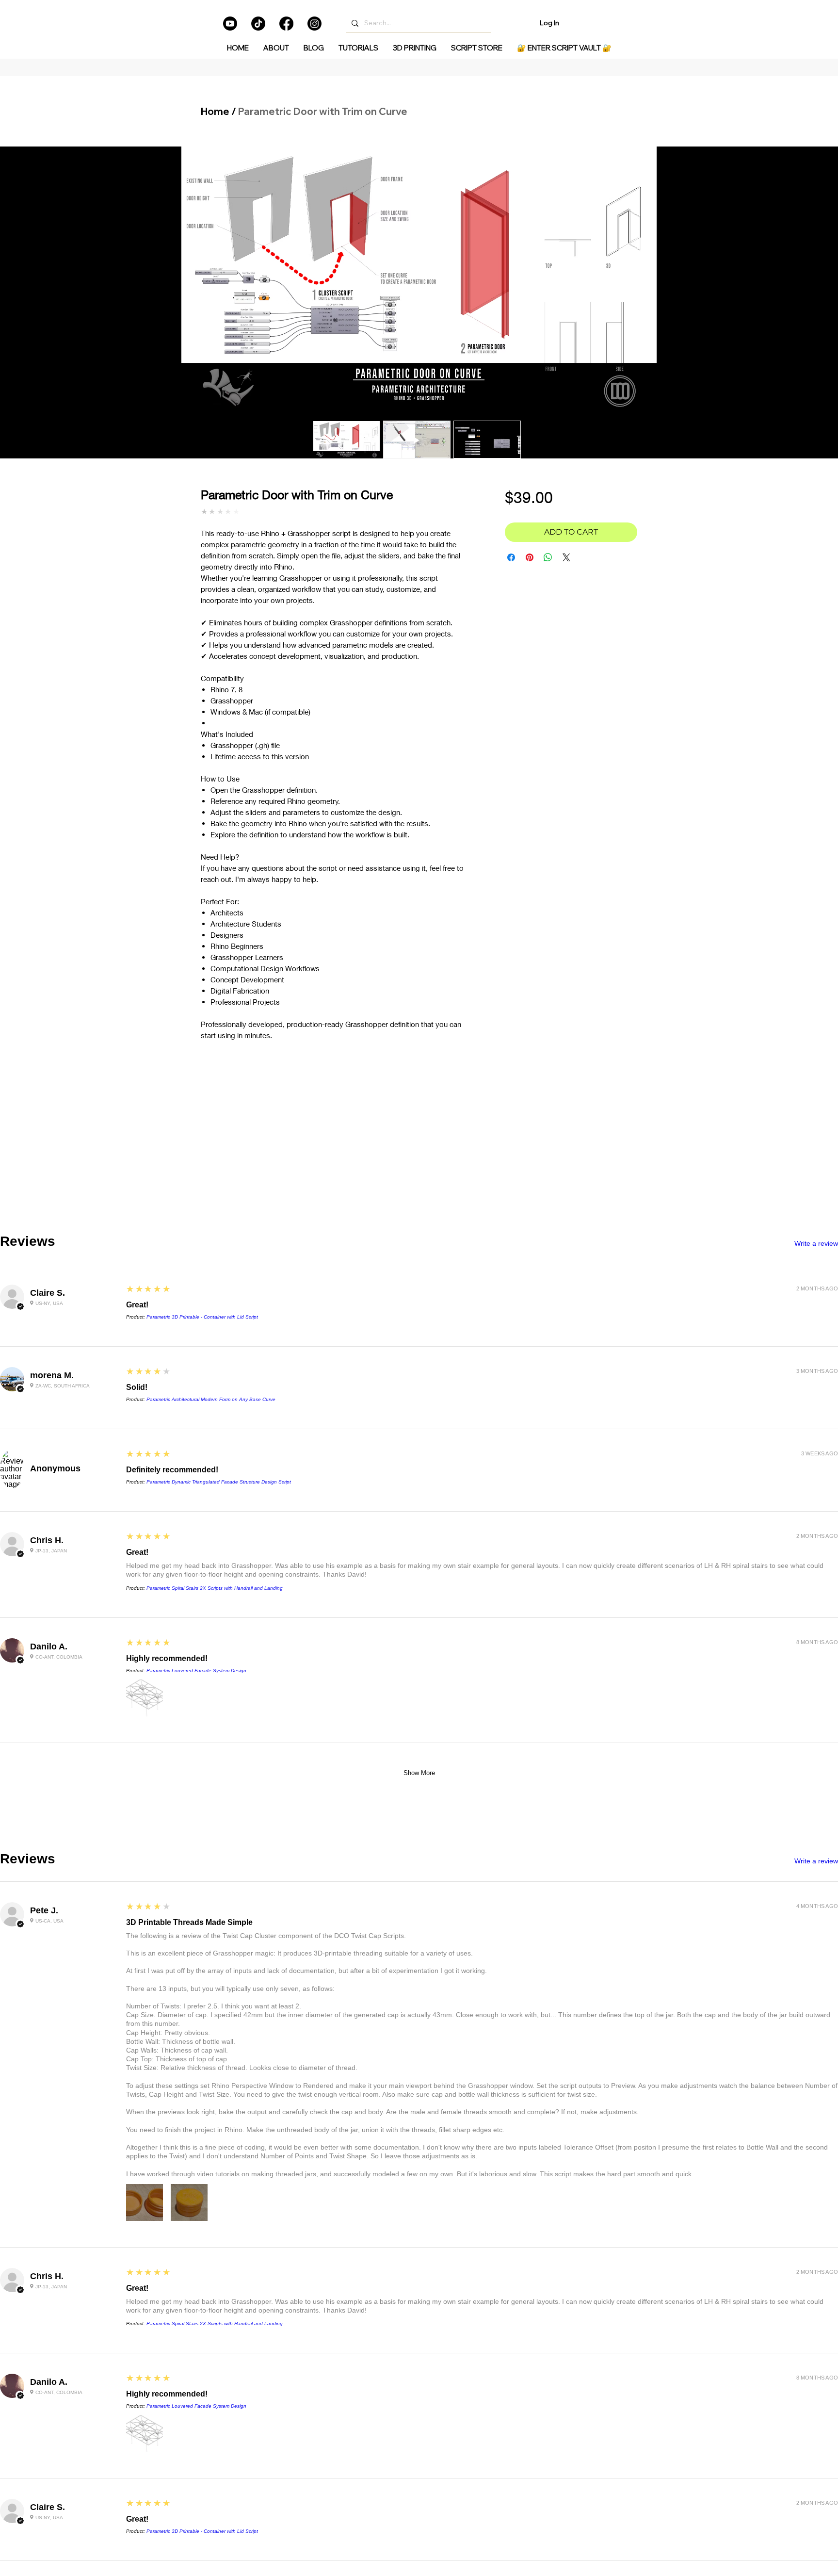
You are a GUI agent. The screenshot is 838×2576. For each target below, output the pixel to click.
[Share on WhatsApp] (548, 557)
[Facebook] (286, 24)
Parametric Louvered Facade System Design (196, 1671)
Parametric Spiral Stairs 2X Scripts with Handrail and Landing (215, 1588)
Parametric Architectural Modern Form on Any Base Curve (211, 1399)
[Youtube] (230, 24)
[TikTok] (258, 24)
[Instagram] (314, 24)
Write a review (816, 1243)
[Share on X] (566, 557)
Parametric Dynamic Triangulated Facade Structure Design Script (219, 1482)
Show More (419, 1773)
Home (215, 111)
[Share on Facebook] (511, 557)
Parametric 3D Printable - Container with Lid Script (202, 1317)
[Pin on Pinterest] (530, 557)
